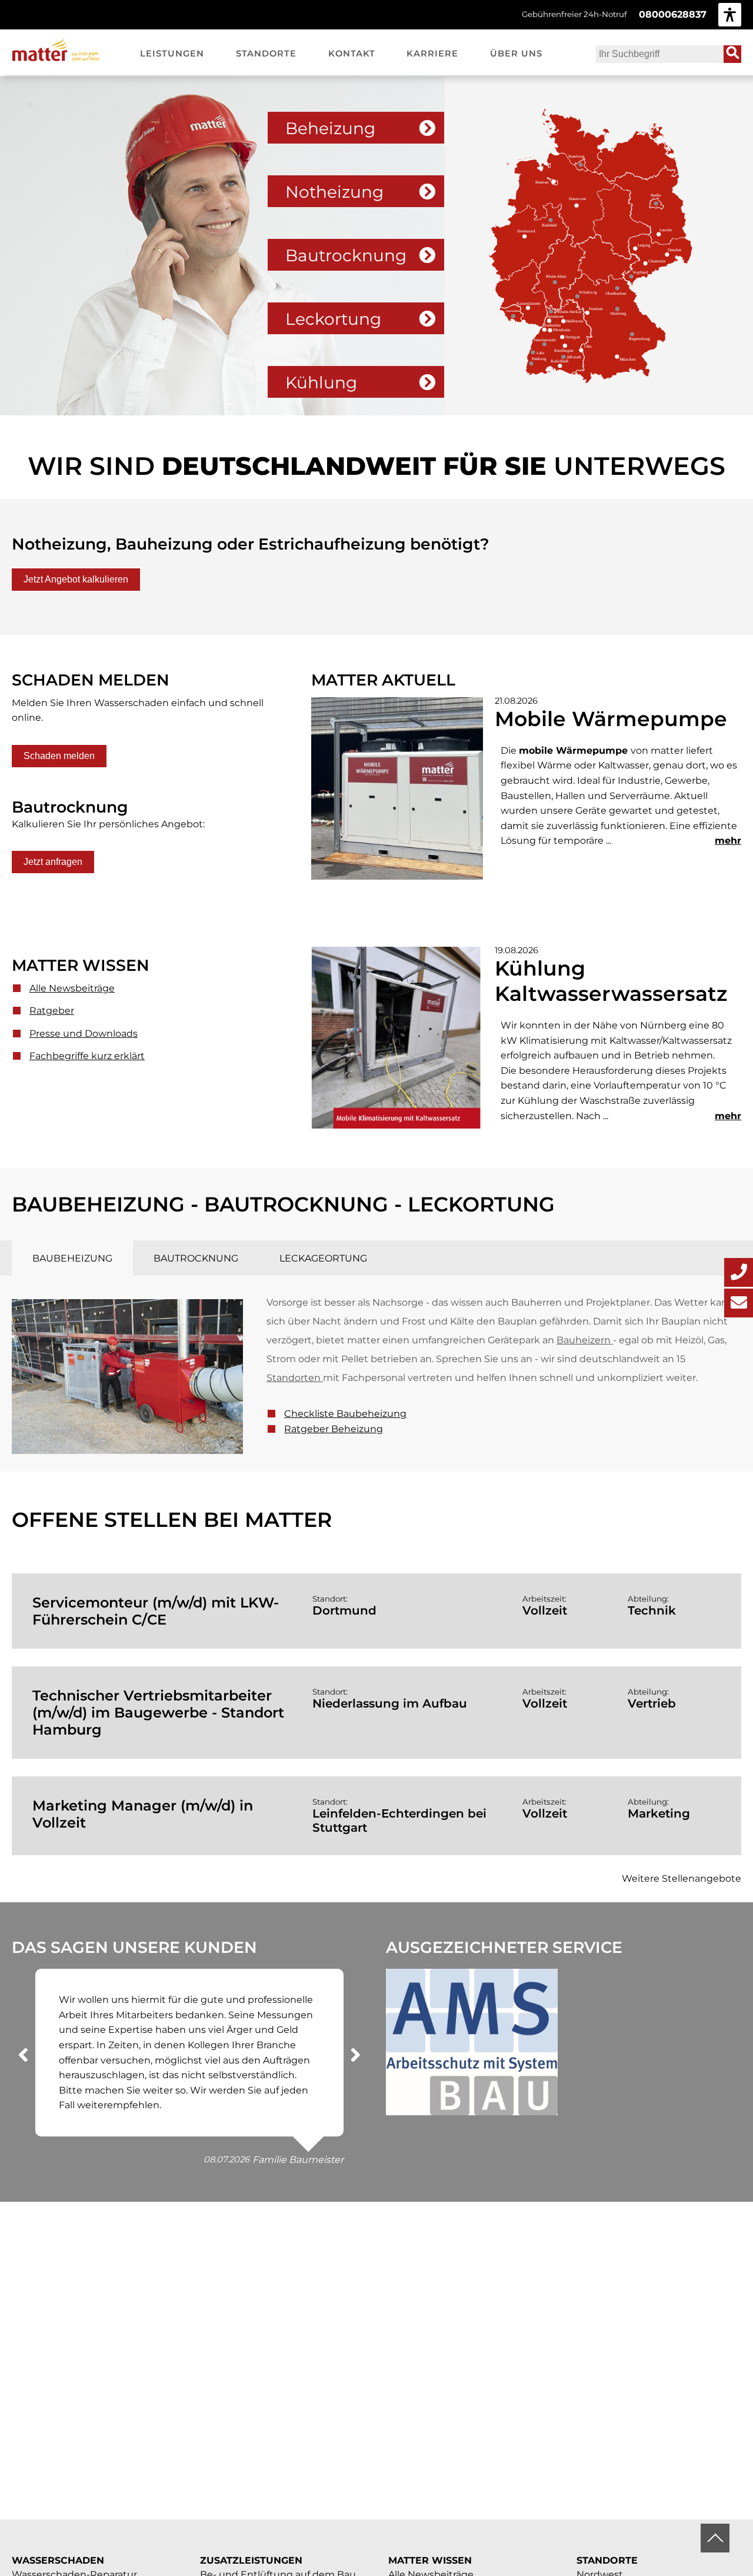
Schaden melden (59, 756)
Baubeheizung (72, 1258)
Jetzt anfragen (53, 862)
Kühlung (321, 382)
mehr (728, 841)
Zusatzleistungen (251, 2560)
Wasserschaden (58, 2560)
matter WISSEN (430, 2560)
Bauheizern (584, 1340)
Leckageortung (323, 1258)
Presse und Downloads (84, 1034)
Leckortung (333, 319)
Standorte (607, 2560)
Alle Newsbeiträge (72, 988)
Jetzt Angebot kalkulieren (76, 579)
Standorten (294, 1378)
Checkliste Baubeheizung (345, 1414)
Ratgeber (52, 1011)
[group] (730, 14)
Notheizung (334, 192)
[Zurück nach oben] (715, 2538)
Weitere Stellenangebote (682, 1878)
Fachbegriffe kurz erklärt (87, 1056)
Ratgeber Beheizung (334, 1429)
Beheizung (330, 128)
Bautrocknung (346, 255)
